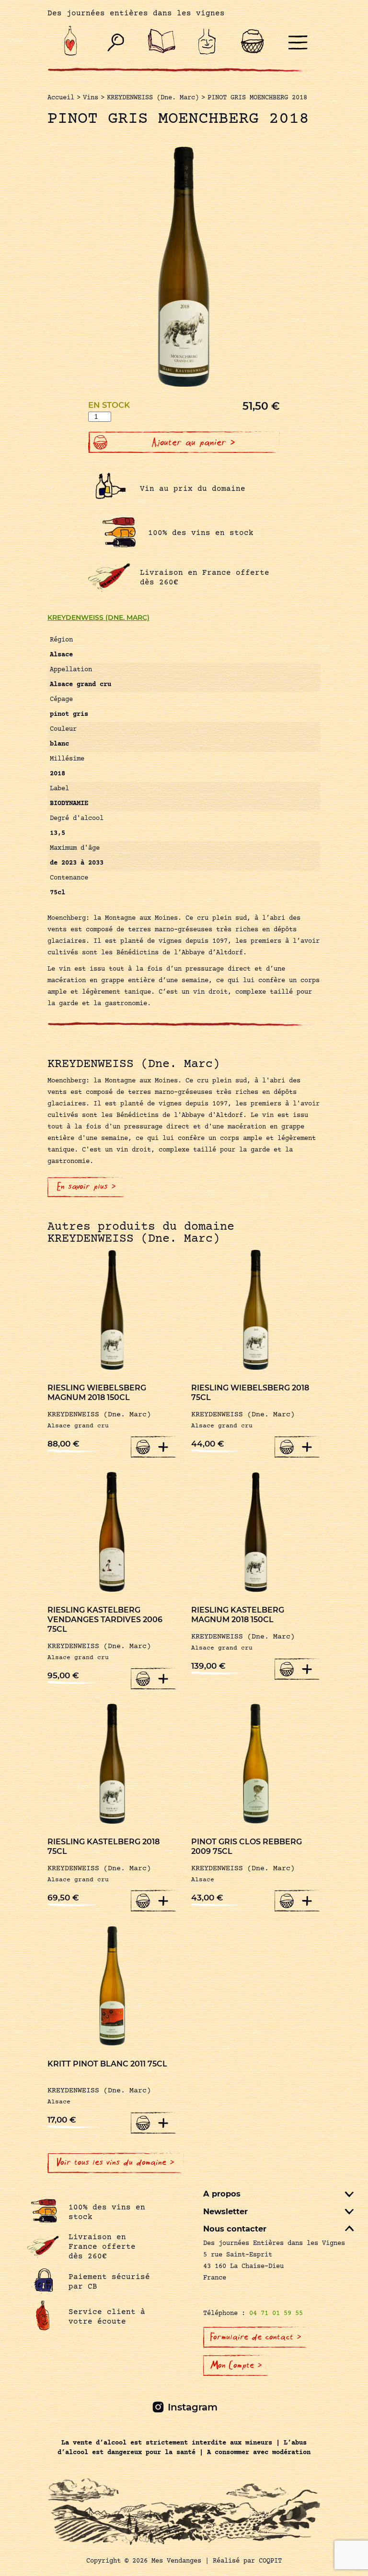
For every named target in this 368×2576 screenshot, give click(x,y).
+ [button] (163, 1447)
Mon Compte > (236, 2365)
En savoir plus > (86, 1187)
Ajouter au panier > (194, 442)
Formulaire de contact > (256, 2337)
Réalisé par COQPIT (247, 2561)
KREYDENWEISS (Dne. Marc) (98, 617)
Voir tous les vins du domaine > (116, 2162)
